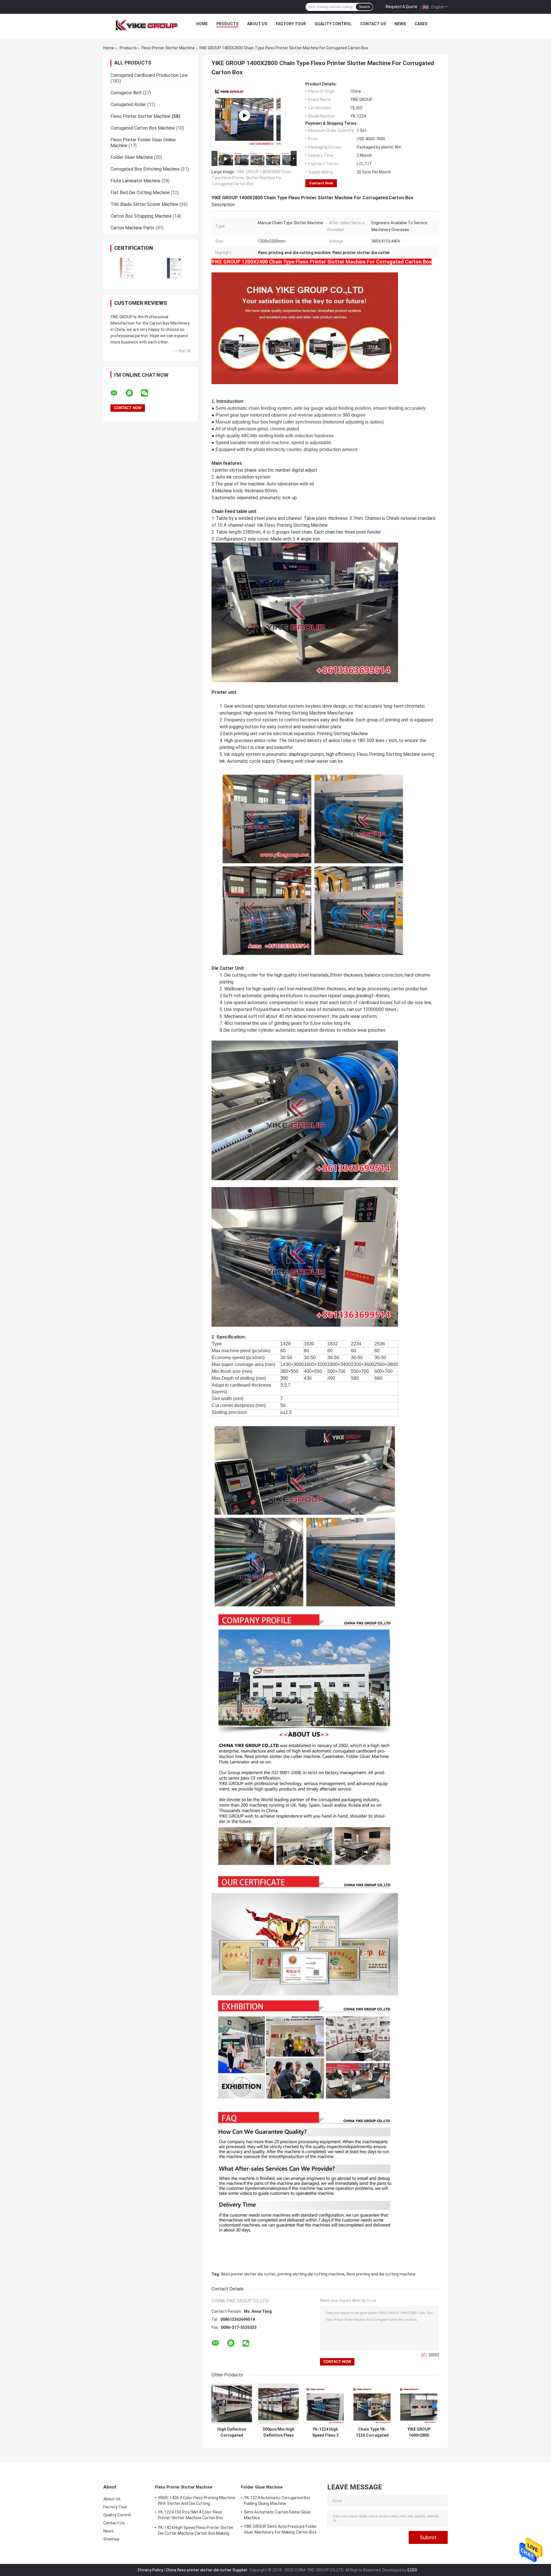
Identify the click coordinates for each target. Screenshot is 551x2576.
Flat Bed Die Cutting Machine (140, 193)
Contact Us (373, 24)
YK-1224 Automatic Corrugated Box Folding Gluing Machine (277, 2501)
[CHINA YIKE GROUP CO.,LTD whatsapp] (133, 393)
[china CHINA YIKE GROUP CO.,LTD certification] (127, 268)
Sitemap (111, 2539)
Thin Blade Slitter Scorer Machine (144, 204)
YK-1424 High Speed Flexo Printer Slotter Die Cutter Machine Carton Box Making (196, 2530)
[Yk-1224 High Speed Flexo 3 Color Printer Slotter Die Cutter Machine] (325, 2404)
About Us (257, 24)
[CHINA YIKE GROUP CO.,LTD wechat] (148, 393)
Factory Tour (291, 24)
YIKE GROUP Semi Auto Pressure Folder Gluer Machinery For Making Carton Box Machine (281, 2530)
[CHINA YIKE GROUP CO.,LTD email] (118, 393)
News (400, 24)
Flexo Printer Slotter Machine (168, 48)
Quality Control (333, 24)
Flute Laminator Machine (135, 181)
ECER (412, 2570)
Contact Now (321, 183)
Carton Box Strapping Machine (141, 216)
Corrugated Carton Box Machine (143, 128)
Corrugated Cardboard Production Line (149, 75)
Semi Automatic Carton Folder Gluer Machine (277, 2515)
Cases (421, 24)
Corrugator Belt (126, 93)
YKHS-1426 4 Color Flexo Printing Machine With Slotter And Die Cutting (197, 2501)
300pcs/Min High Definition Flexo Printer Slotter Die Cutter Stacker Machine (279, 2432)
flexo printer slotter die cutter (248, 2274)
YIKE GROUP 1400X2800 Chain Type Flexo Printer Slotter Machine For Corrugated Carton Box (252, 178)
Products (227, 24)
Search (364, 7)
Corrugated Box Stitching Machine (145, 169)
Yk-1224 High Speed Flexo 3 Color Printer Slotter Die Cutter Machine (325, 2432)
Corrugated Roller (128, 105)
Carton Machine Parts (132, 228)
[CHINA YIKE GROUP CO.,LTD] (147, 25)
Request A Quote (401, 7)
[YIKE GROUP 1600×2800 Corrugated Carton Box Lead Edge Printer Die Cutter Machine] (419, 2404)
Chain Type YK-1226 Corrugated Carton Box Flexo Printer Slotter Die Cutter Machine (372, 2432)
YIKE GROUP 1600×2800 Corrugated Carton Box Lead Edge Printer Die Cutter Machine (419, 2432)
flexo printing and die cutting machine (381, 2274)
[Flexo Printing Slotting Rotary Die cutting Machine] (245, 116)
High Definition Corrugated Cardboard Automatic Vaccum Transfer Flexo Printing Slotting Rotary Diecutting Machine (232, 2432)
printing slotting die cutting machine (311, 2274)
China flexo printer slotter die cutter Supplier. (207, 2570)
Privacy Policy (151, 2570)
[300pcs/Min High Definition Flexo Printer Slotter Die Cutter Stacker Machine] (279, 2404)
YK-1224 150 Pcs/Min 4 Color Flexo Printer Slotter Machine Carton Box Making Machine (190, 2516)
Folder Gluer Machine (132, 157)
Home (202, 24)
